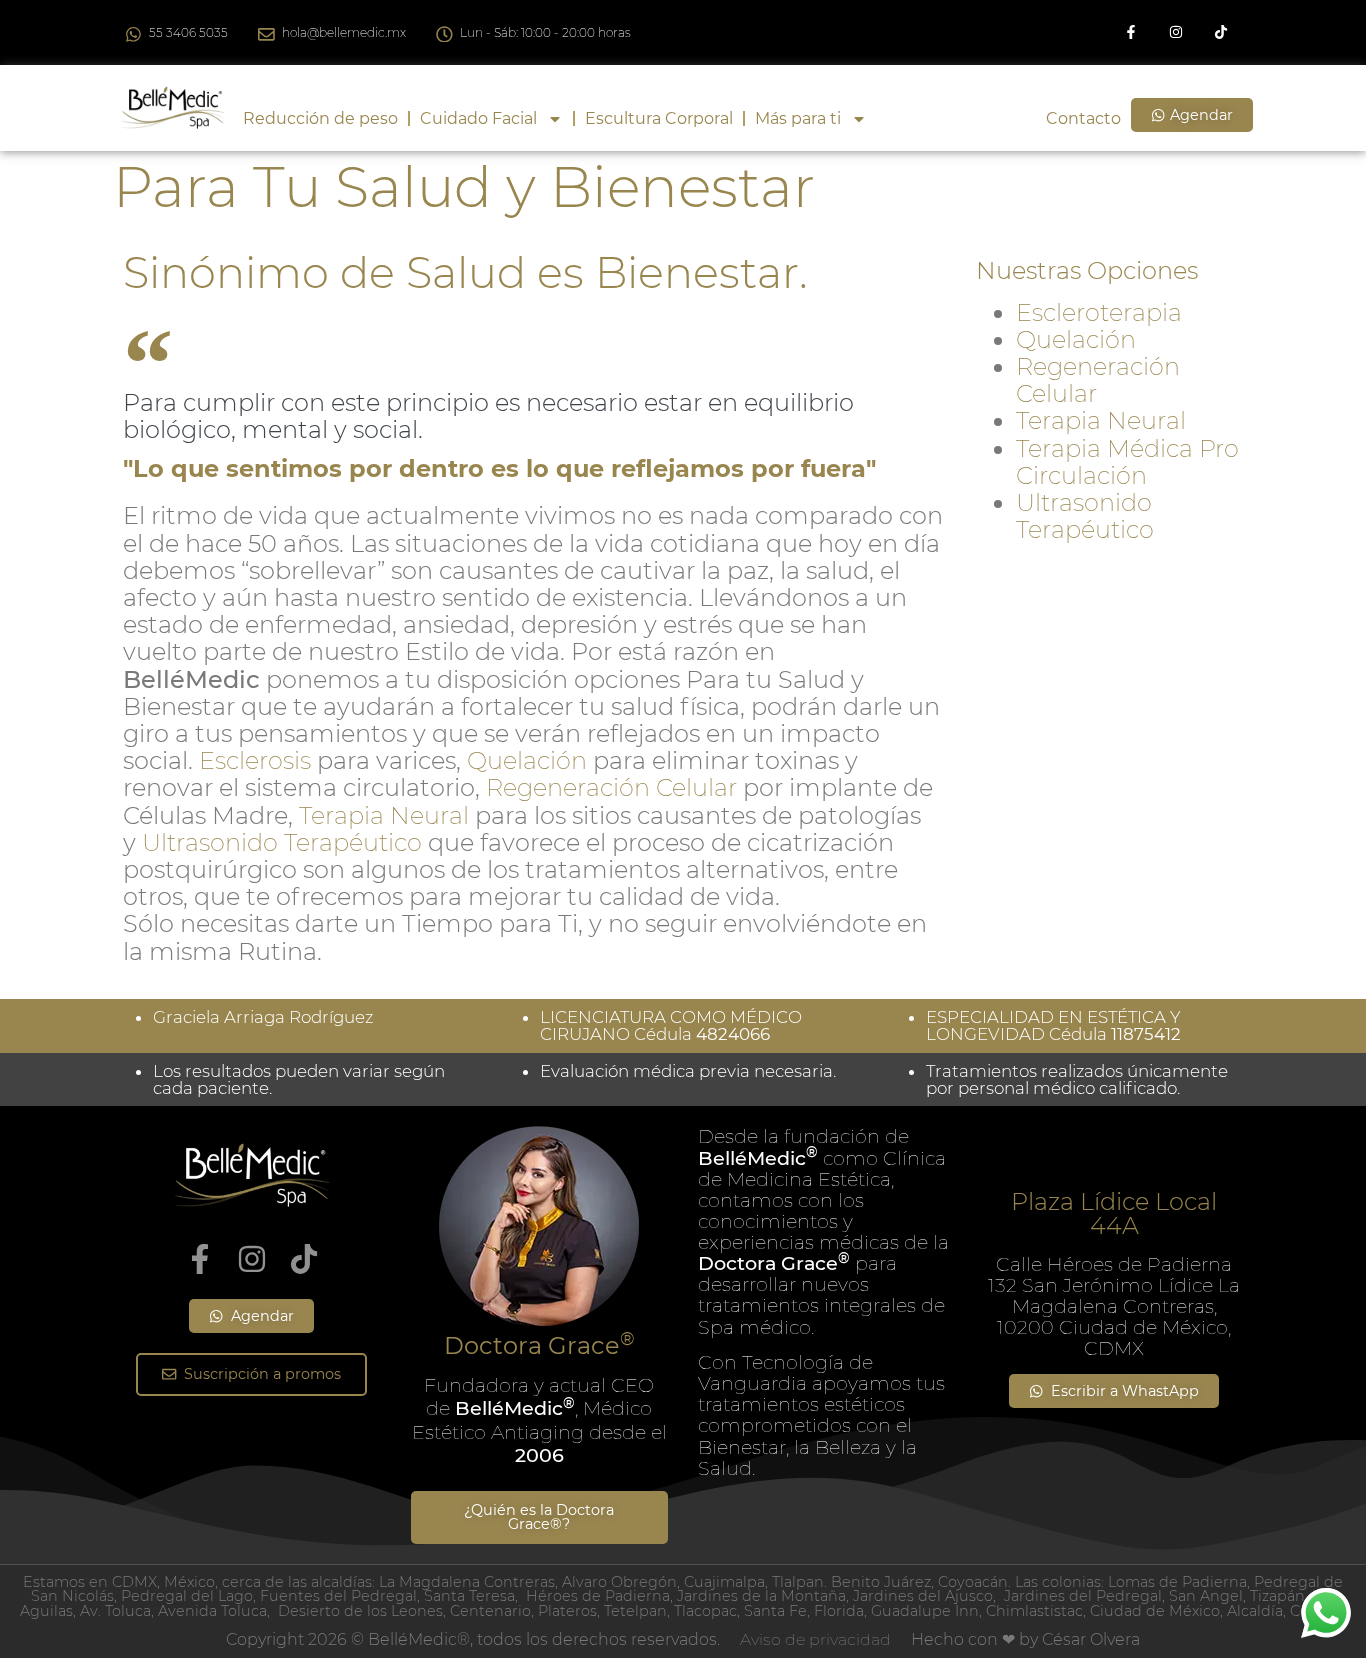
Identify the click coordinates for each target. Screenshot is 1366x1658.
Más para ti (798, 118)
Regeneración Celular (611, 787)
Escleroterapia (1099, 312)
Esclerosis (255, 760)
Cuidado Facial (478, 118)
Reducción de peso (320, 118)
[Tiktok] (1220, 32)
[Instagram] (1175, 32)
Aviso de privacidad (815, 1639)
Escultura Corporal (659, 118)
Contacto (1083, 118)
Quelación (527, 760)
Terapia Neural (384, 815)
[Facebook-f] (1131, 32)
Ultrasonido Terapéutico (282, 842)
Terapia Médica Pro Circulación (1127, 462)
